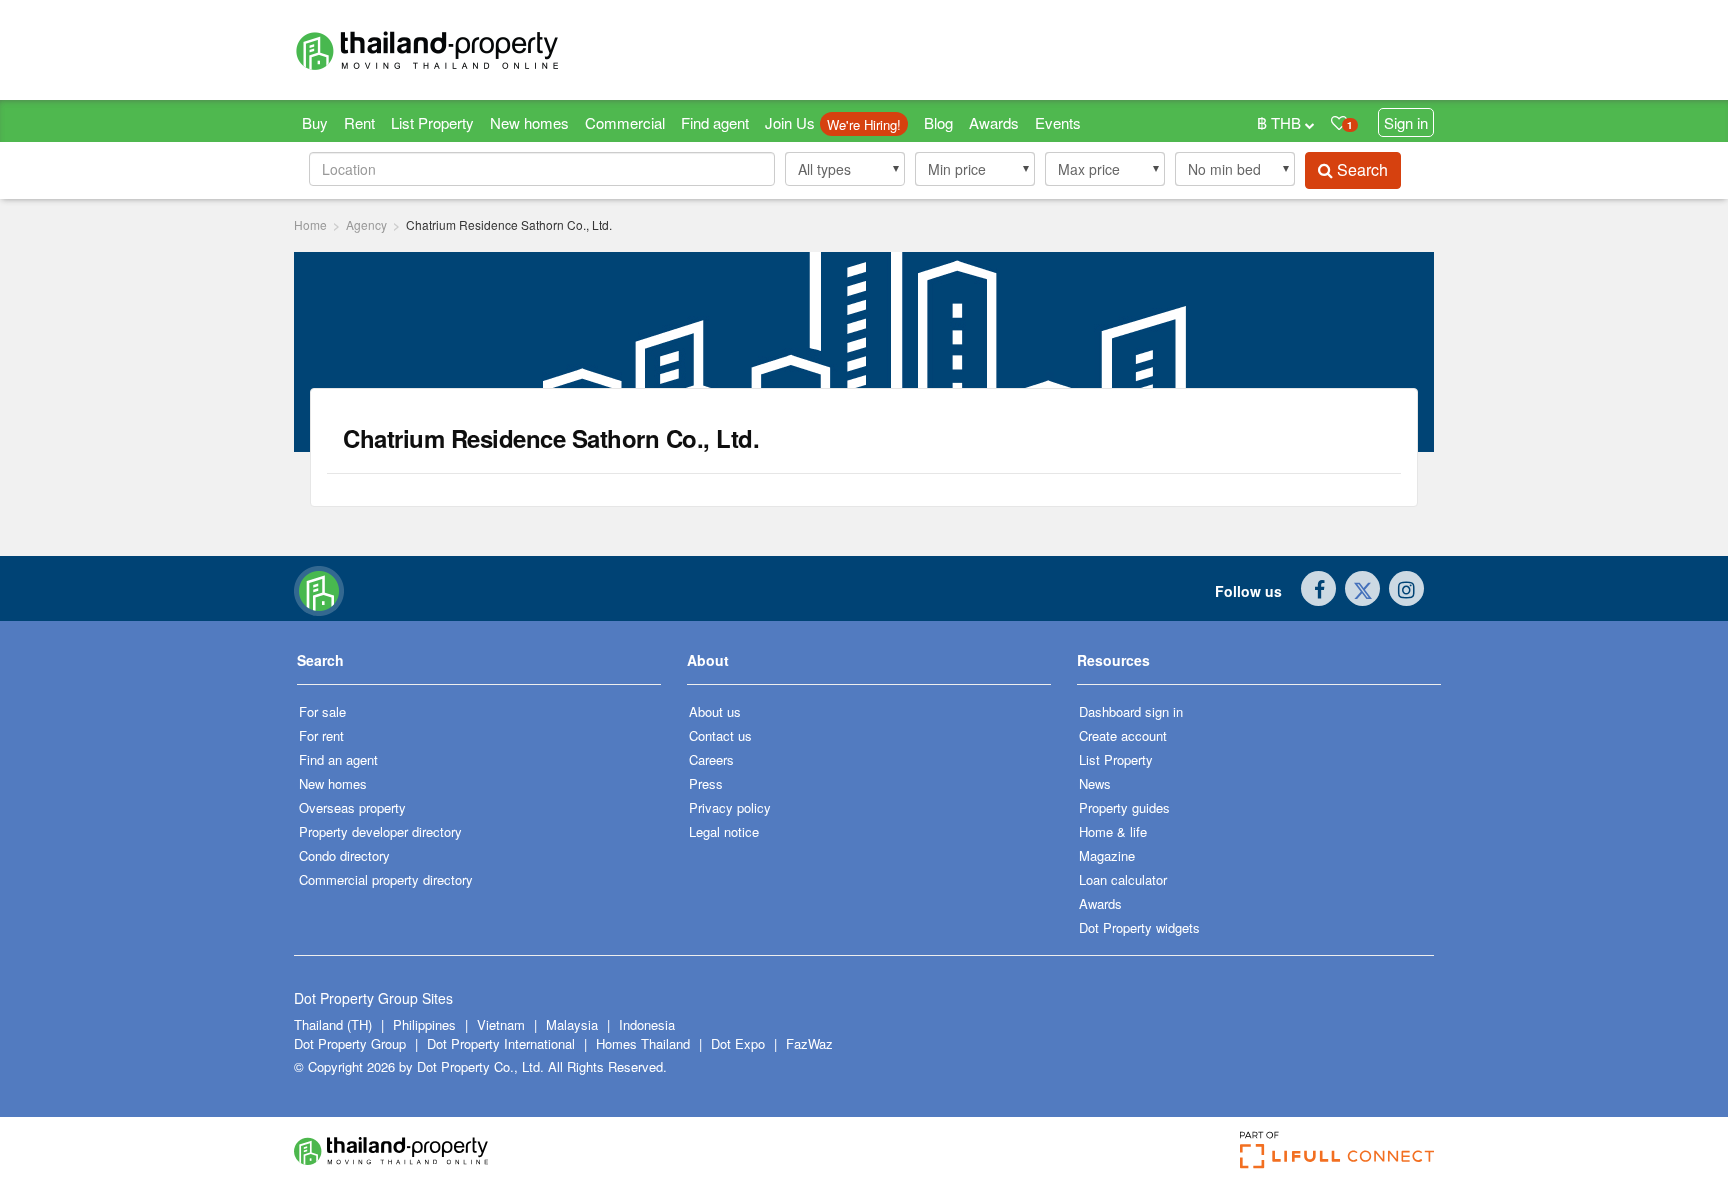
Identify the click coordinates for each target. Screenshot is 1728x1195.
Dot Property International (501, 1043)
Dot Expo (738, 1043)
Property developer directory (380, 831)
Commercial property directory (386, 879)
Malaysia (574, 1024)
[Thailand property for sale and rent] (474, 50)
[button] (845, 169)
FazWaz (809, 1043)
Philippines (426, 1024)
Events (1058, 122)
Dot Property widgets (1139, 927)
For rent (321, 735)
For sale (322, 711)
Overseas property (352, 807)
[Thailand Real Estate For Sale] (319, 589)
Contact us (720, 735)
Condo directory (344, 855)
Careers (711, 759)
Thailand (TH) (333, 1024)
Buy (315, 122)
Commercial (625, 122)
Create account (1123, 735)
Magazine (1107, 855)
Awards (994, 122)
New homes (529, 122)
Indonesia (647, 1024)
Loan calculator (1123, 879)
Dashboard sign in (1131, 711)
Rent (359, 122)
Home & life (1113, 831)
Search (1360, 169)
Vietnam (503, 1024)
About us (715, 711)
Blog (938, 122)
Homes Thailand (643, 1043)
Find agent (715, 122)
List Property (432, 122)
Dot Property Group (350, 1043)
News (1095, 783)
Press (706, 783)
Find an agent (338, 759)
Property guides (1124, 807)
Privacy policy (730, 807)
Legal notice (724, 831)
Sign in (1406, 122)
